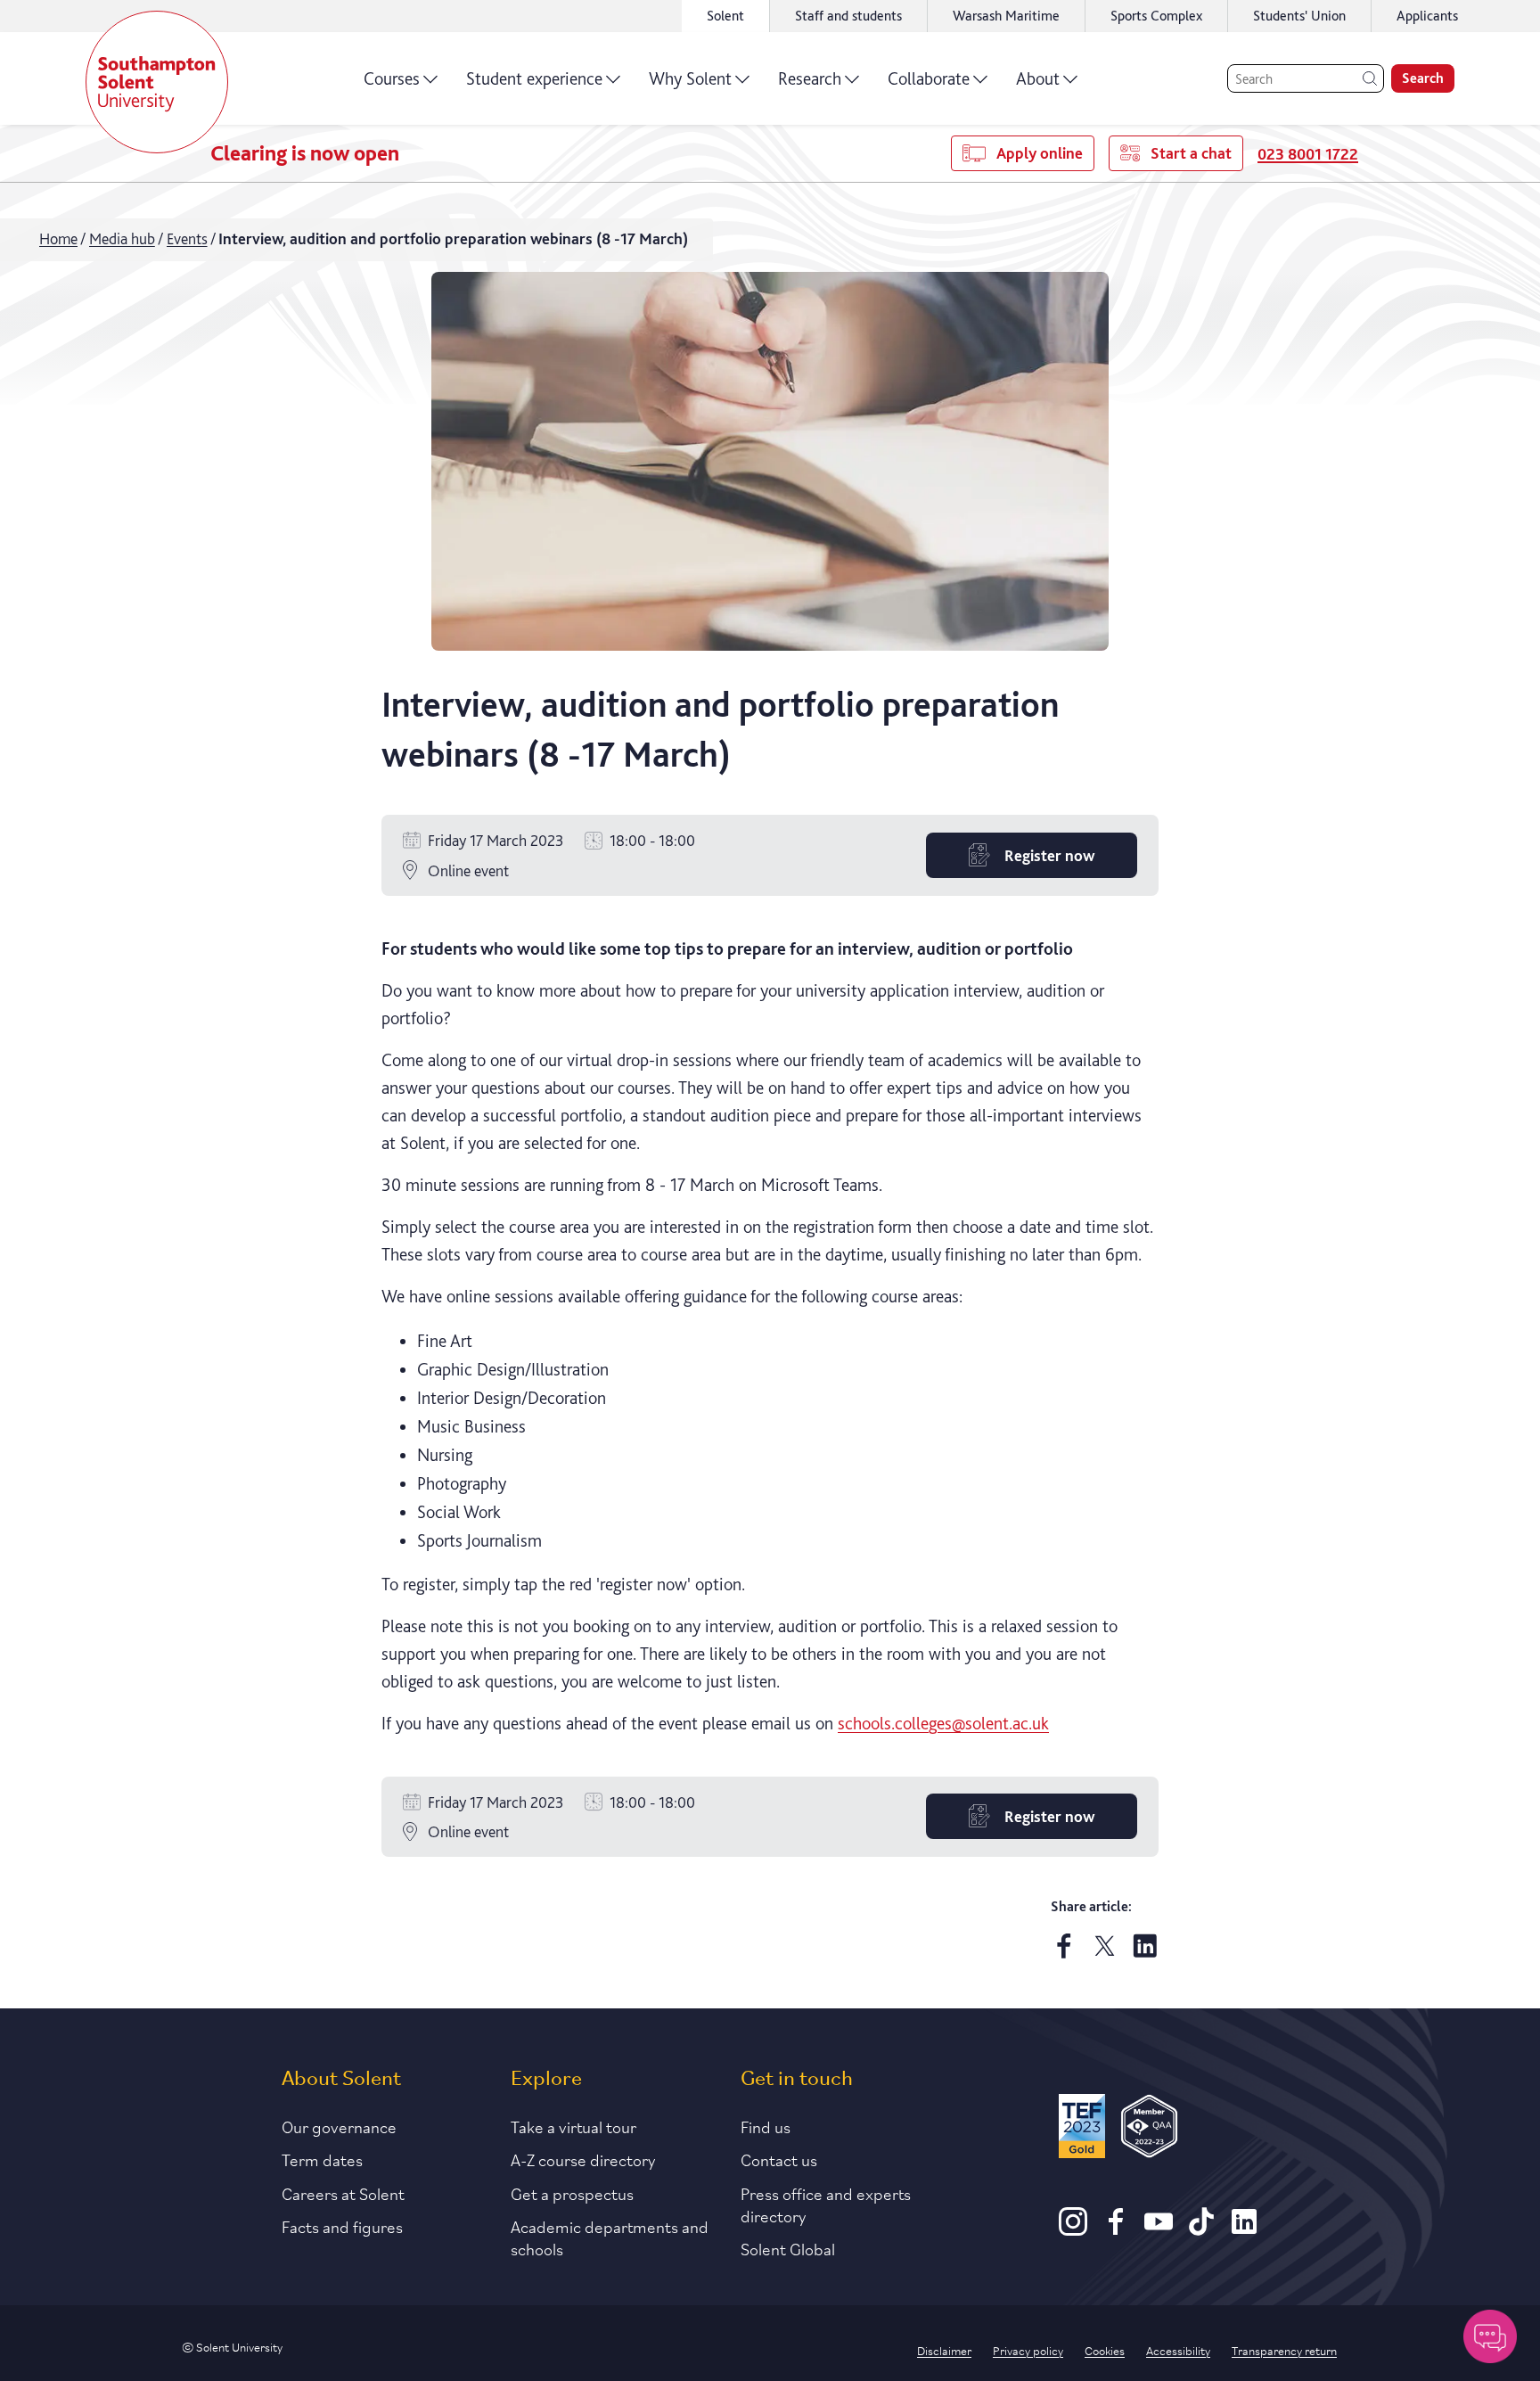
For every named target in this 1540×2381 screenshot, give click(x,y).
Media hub (122, 238)
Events (187, 238)
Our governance (339, 2126)
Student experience (534, 78)
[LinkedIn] (1244, 2229)
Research (810, 78)
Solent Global (788, 2248)
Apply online (1040, 153)
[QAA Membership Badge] (1149, 2129)
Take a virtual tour (573, 2126)
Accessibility (1178, 2350)
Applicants (1427, 16)
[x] (1105, 1953)
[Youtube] (1159, 2229)
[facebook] (1064, 1953)
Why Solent (690, 78)
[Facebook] (1116, 2229)
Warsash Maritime (1006, 16)
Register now (1049, 855)
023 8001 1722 (1308, 154)
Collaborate (929, 78)
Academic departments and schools (610, 2237)
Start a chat (1191, 153)
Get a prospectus (572, 2193)
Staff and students (848, 16)
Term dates (322, 2159)
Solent (725, 16)
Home (58, 238)
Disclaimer (944, 2350)
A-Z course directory (583, 2159)
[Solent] (157, 82)
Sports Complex (1156, 16)
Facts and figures (342, 2226)
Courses (392, 78)
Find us (766, 2126)
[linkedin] (1145, 1953)
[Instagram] (1073, 2229)
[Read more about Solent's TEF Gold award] (1082, 2129)
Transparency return (1284, 2350)
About (1038, 78)
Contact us (779, 2159)
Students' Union (1299, 16)
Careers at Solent (343, 2193)
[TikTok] (1201, 2229)
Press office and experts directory (826, 2204)
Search (1423, 78)
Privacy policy (1028, 2350)
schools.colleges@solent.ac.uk (943, 1723)
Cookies (1105, 2350)
